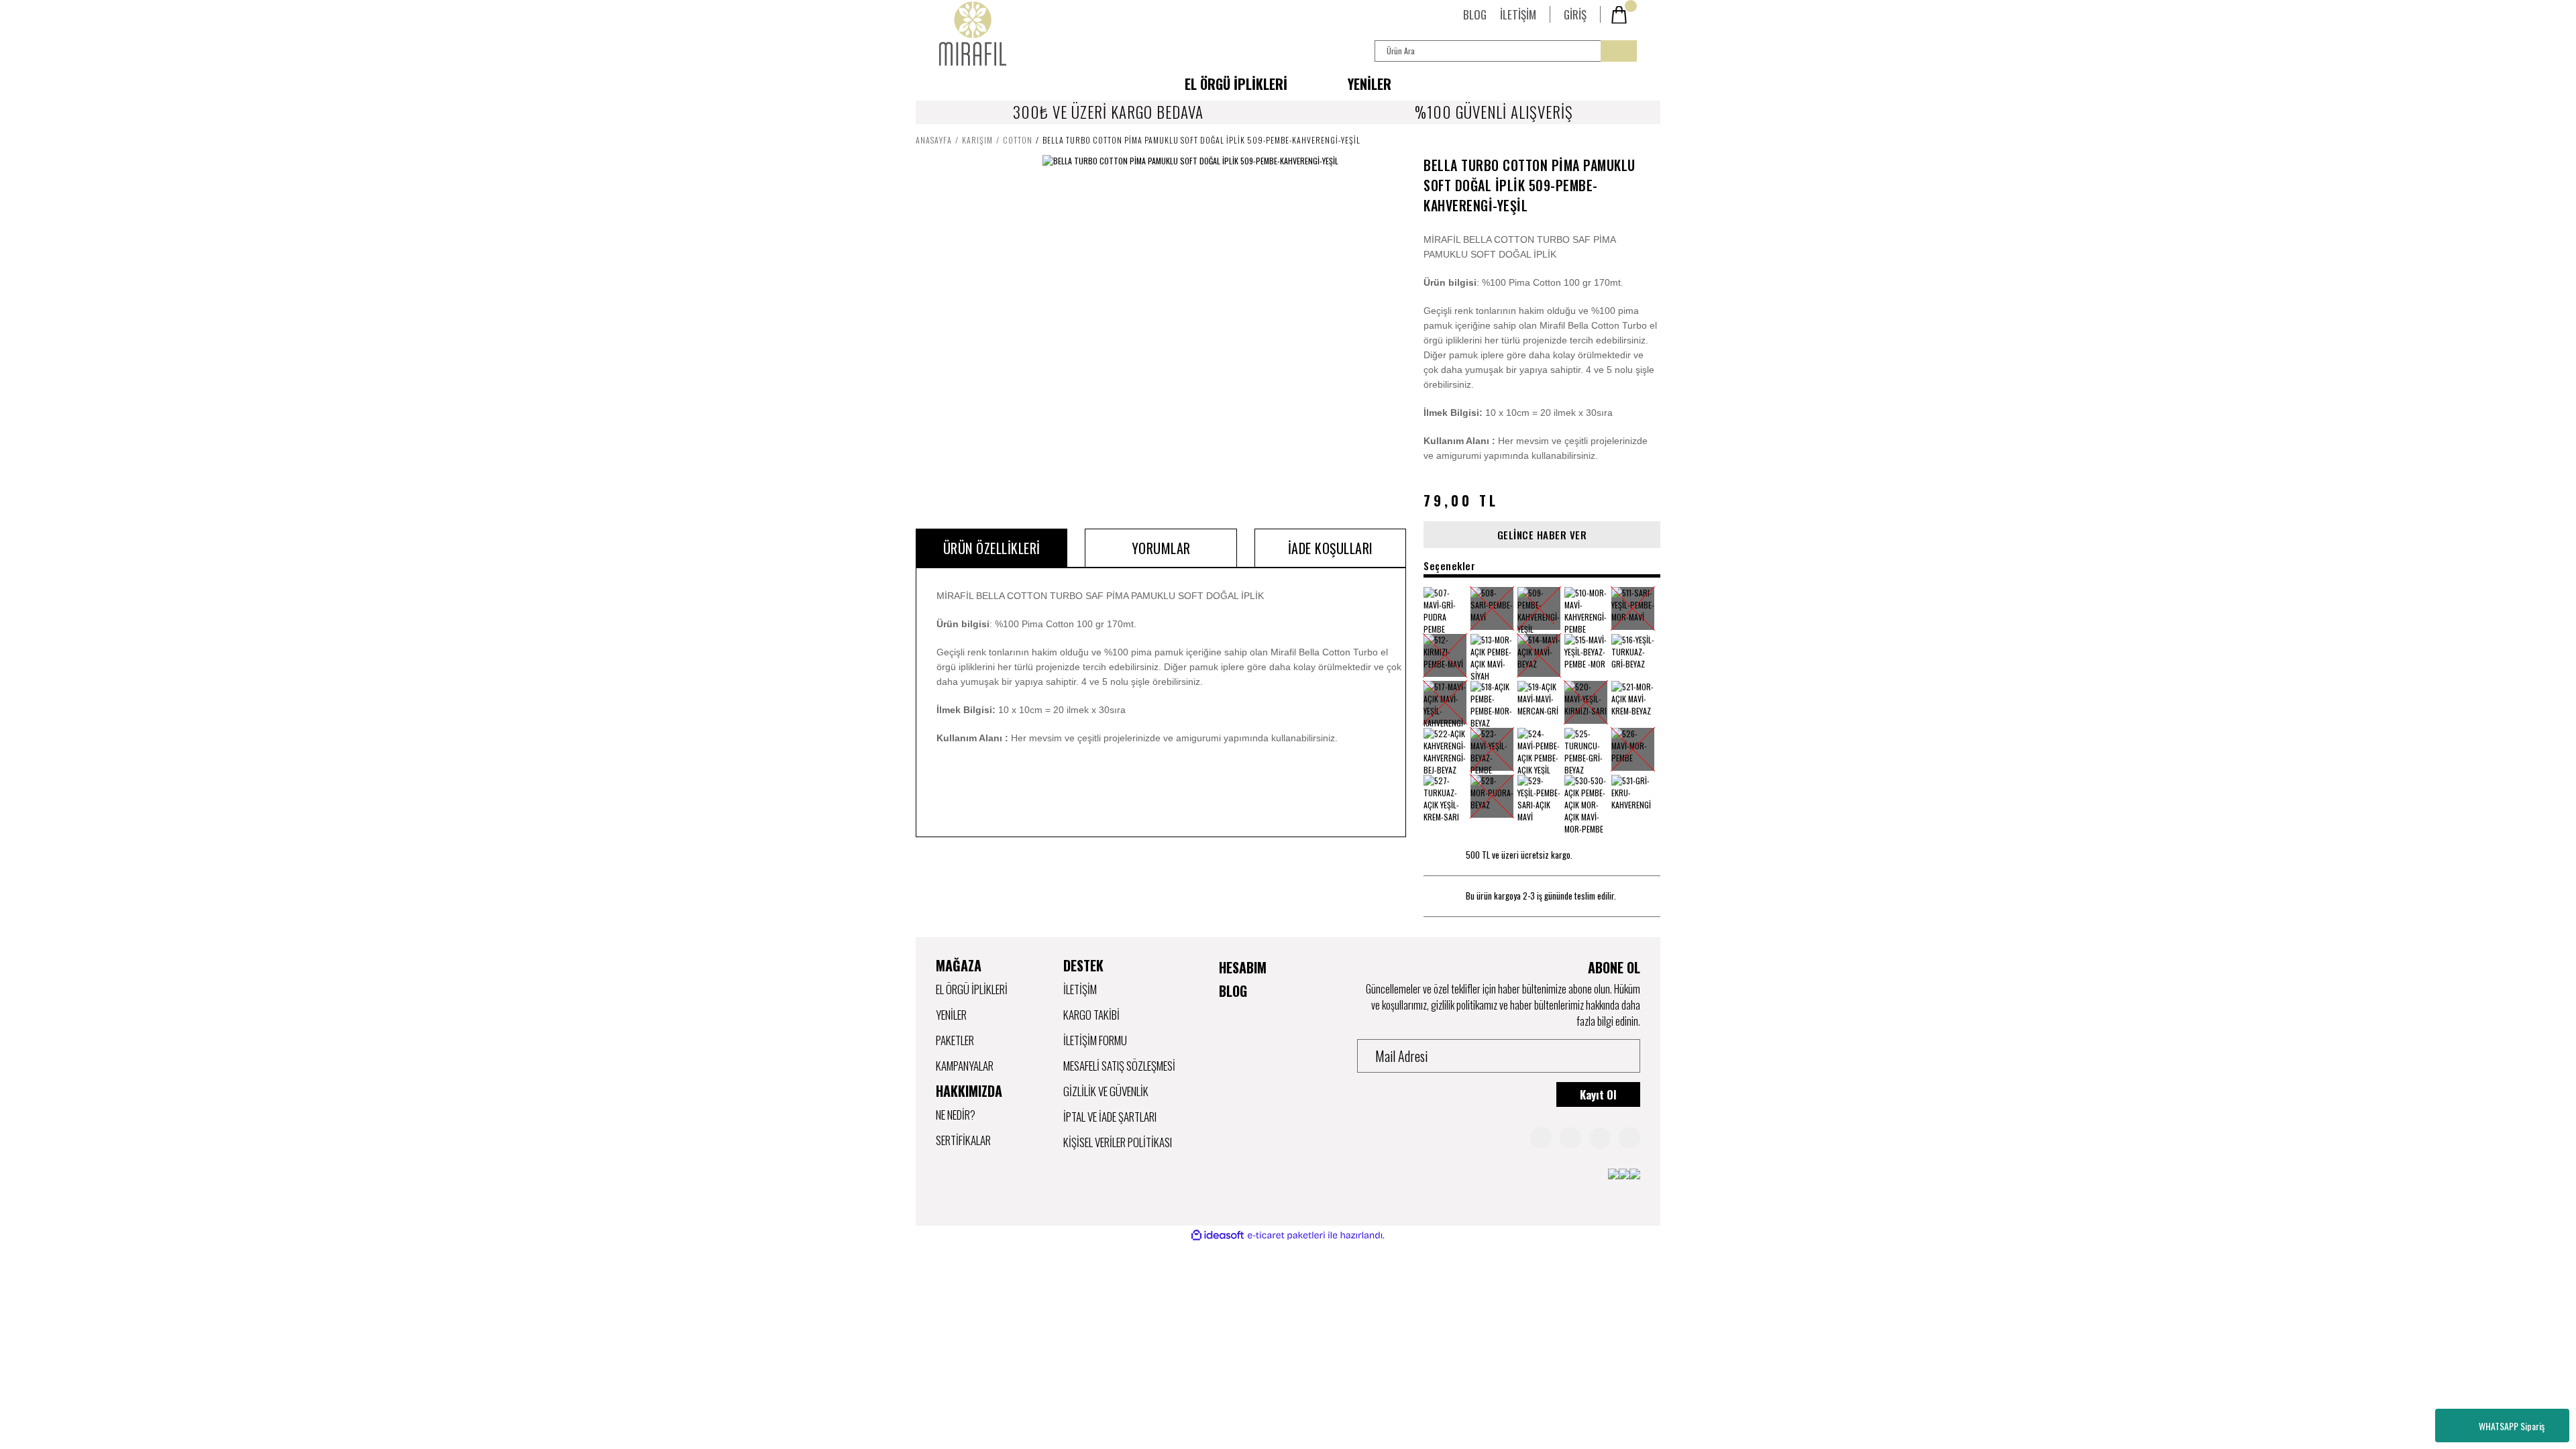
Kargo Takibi (1091, 1015)
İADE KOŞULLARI (1331, 548)
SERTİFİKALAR (963, 1140)
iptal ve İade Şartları (1110, 1117)
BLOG (1475, 14)
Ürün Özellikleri (992, 548)
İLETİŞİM (1518, 14)
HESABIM (1243, 967)
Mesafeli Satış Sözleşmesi (1119, 1066)
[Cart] (1623, 15)
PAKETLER (955, 1040)
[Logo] (973, 34)
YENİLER (1370, 84)
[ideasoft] (1218, 1235)
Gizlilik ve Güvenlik (1106, 1091)
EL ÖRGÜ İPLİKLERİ (972, 989)
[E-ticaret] (1286, 1236)
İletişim (1080, 989)
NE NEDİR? (956, 1115)
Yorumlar (1161, 548)
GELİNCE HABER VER (1542, 535)
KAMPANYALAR (965, 1066)
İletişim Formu (1095, 1040)
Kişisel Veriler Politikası (1118, 1142)
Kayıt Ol (1598, 1094)
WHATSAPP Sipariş (2512, 1426)
